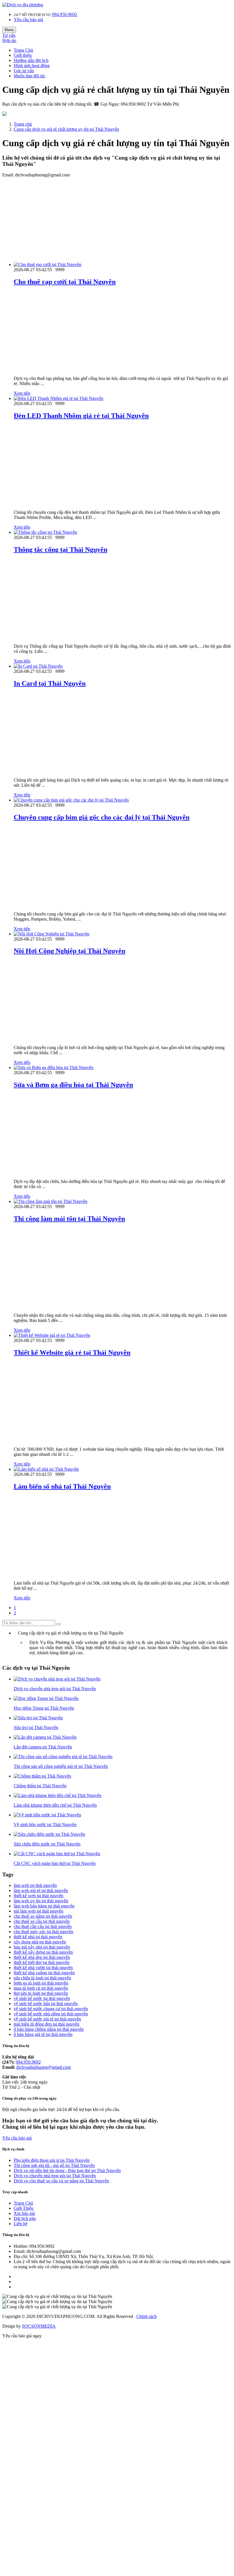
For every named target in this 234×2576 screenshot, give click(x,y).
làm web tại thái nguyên (35, 1885)
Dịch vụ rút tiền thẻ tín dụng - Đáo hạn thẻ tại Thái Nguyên (67, 2171)
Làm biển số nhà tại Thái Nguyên (62, 1486)
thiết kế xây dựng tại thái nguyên (43, 1952)
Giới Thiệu (24, 2208)
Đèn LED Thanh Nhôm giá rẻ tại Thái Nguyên (81, 416)
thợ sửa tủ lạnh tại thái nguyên (41, 1993)
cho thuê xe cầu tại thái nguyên (42, 1921)
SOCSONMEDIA (39, 2326)
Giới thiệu (23, 55)
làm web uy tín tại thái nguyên (41, 1901)
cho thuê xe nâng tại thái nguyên (43, 1916)
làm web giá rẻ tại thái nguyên (41, 1890)
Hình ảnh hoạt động (32, 66)
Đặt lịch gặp (25, 2218)
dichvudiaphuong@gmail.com (44, 2067)
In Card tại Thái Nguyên (50, 683)
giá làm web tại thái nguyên (39, 1911)
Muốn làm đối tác (30, 76)
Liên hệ (21, 2224)
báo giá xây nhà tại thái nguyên (42, 1947)
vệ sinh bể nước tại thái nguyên (42, 1998)
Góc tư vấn (24, 71)
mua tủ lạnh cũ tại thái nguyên (41, 1988)
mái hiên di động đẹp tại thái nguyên (47, 2024)
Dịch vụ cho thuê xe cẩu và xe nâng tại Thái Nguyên (61, 2181)
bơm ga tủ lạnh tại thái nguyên (41, 1983)
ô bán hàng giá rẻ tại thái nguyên (43, 2034)
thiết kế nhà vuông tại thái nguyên (44, 1973)
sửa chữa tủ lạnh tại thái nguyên (42, 1978)
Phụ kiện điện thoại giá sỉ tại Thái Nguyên (52, 2160)
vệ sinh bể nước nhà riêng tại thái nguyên (51, 2014)
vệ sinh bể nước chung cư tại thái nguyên (51, 2009)
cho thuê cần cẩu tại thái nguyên (43, 1926)
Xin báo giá (24, 2213)
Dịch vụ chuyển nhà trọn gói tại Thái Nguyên (55, 2176)
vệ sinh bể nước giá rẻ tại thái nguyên (47, 2019)
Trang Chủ (23, 50)
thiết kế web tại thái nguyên (39, 1896)
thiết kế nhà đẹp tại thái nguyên (42, 1957)
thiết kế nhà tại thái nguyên (38, 1937)
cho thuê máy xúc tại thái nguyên (44, 1932)
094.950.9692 (64, 14)
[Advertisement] (117, 218)
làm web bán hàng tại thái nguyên (44, 1906)
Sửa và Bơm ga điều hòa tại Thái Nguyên (73, 1085)
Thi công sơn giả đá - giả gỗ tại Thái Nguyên (54, 2165)
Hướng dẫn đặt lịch (31, 60)
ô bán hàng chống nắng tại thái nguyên (49, 2029)
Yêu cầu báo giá (28, 20)
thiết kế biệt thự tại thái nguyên (42, 1962)
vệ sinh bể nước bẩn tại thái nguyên (46, 2004)
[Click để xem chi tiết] (48, 264)
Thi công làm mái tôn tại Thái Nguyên (69, 1219)
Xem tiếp (22, 393)
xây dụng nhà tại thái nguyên (40, 1942)
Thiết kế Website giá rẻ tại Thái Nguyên (72, 1353)
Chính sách (147, 2316)
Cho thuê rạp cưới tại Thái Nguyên (65, 282)
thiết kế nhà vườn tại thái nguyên (43, 1968)
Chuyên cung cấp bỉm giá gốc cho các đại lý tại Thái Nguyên (102, 817)
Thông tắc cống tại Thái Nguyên (60, 550)
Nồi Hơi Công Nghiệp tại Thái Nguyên (69, 951)
